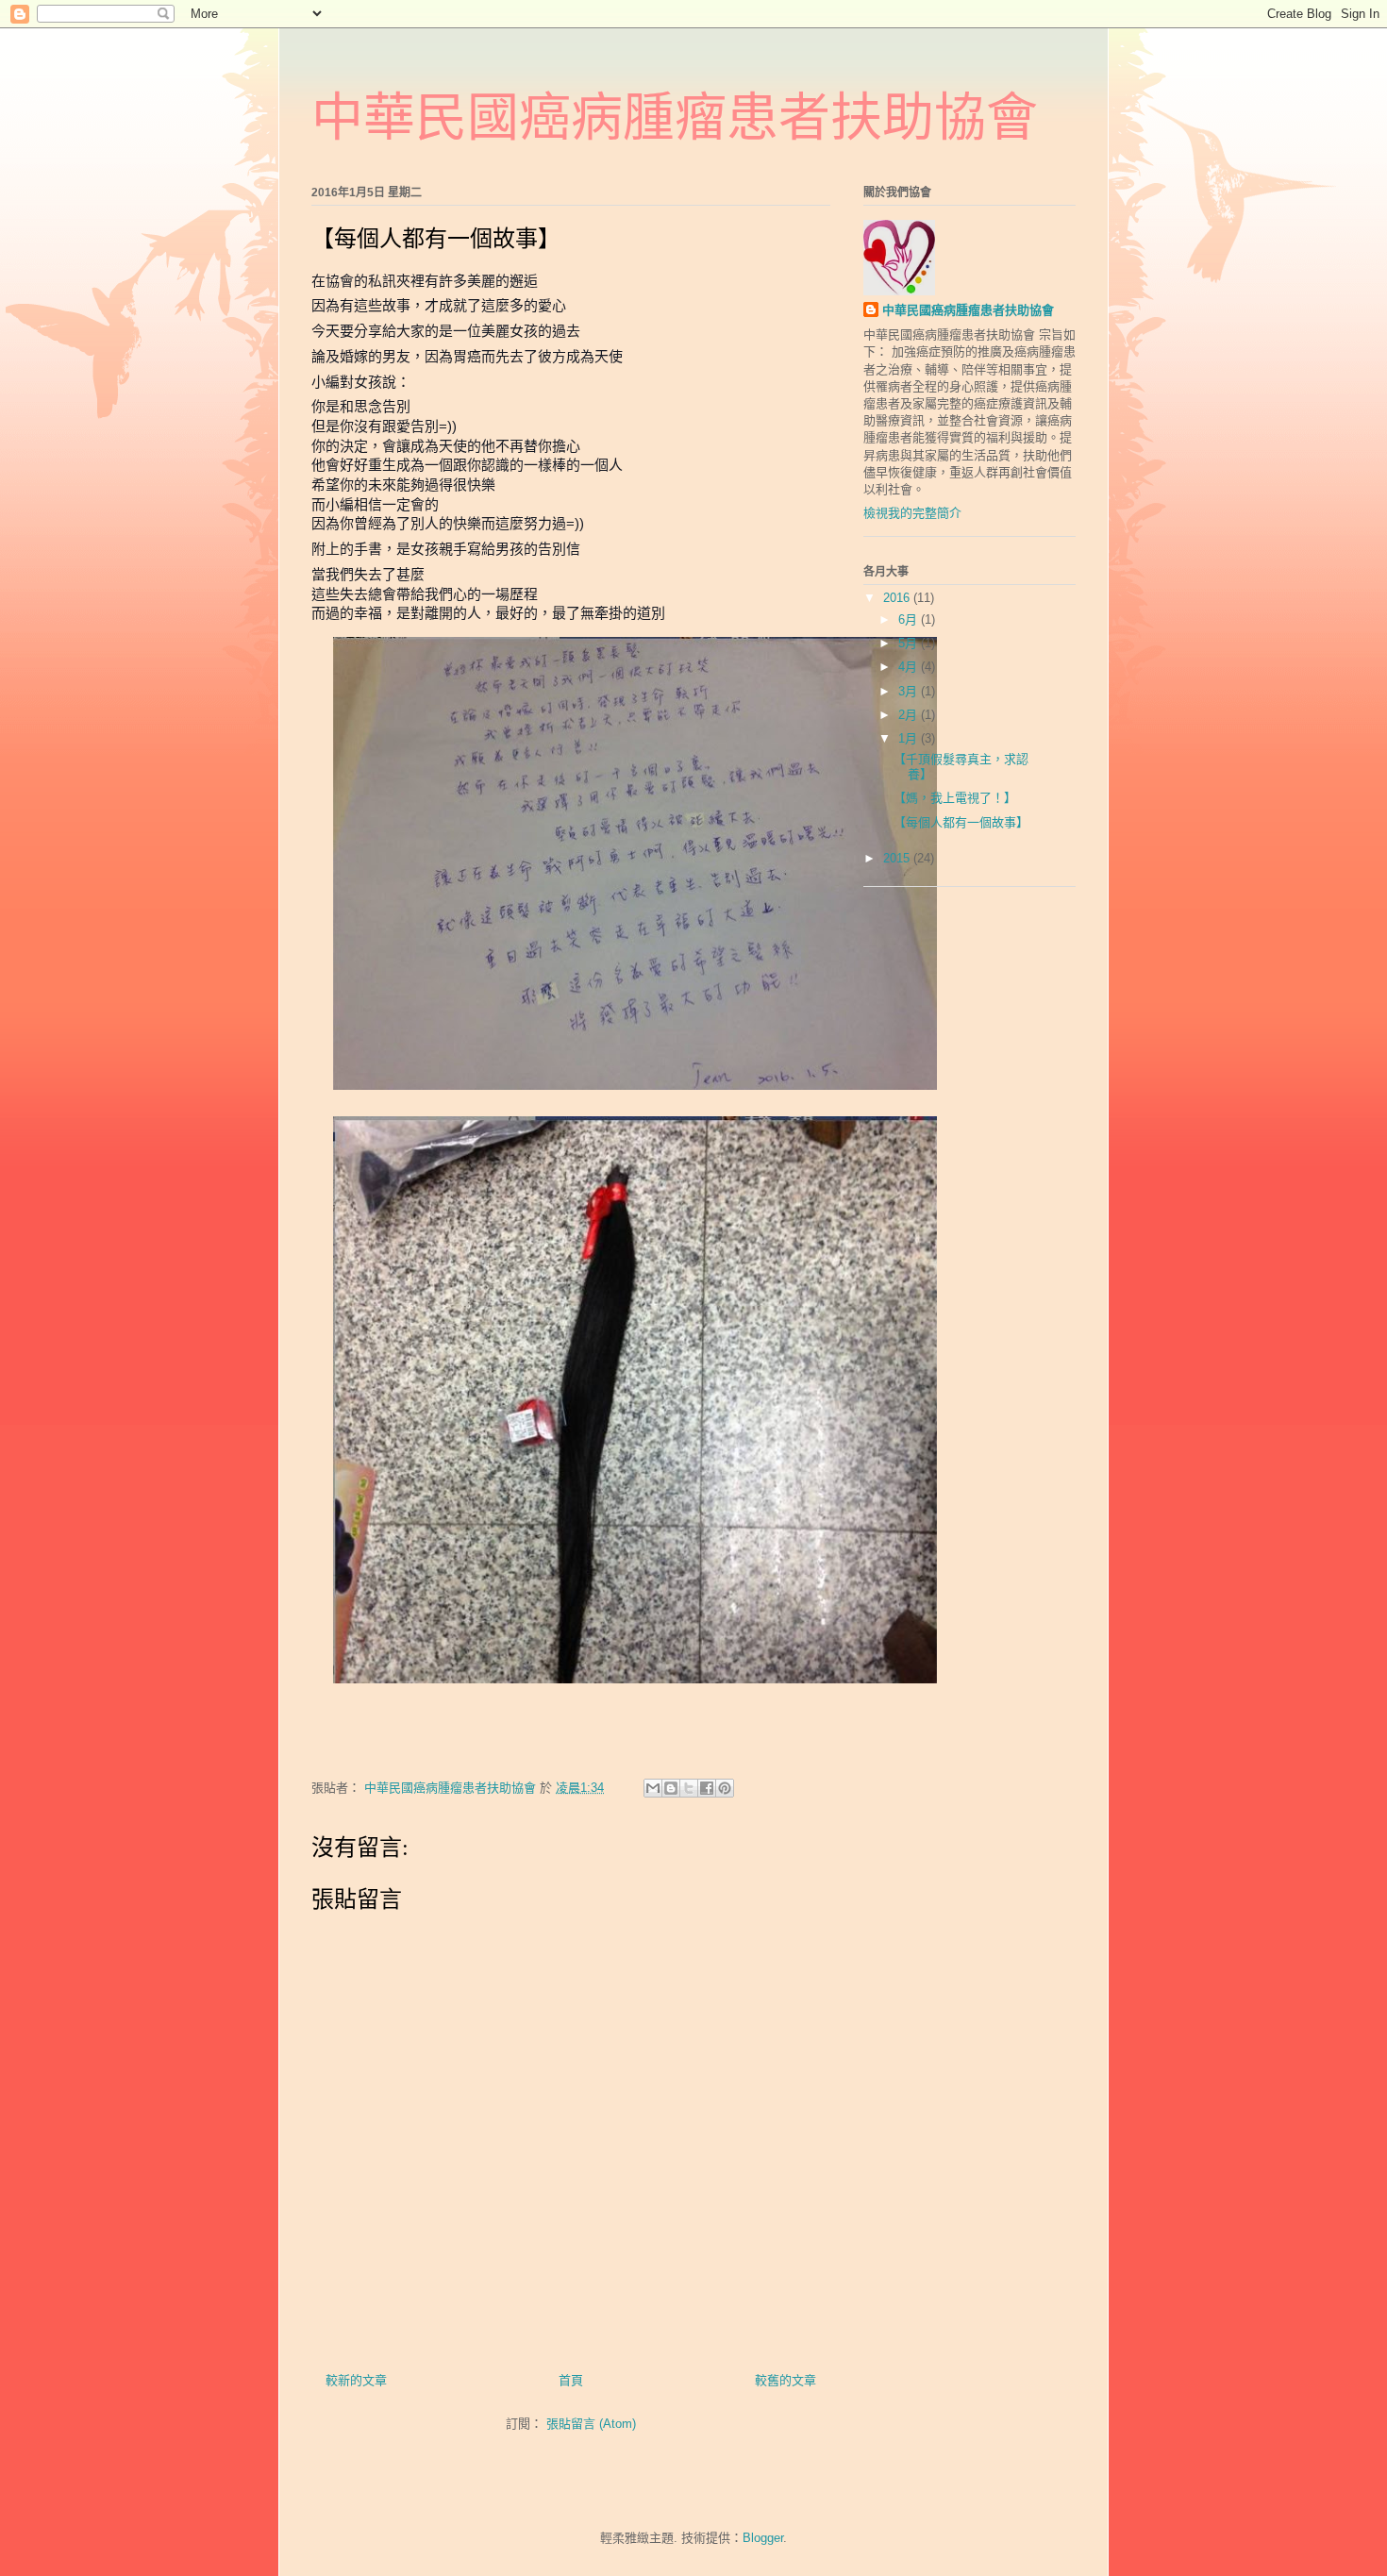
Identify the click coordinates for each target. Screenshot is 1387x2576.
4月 (910, 667)
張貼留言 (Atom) (591, 2424)
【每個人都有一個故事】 (961, 822)
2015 (898, 858)
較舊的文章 (785, 2380)
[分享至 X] (689, 1788)
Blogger (763, 2538)
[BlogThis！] (671, 1788)
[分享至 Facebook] (707, 1788)
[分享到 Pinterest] (725, 1788)
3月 (910, 691)
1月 (910, 738)
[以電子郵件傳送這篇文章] (653, 1788)
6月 (910, 619)
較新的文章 (356, 2380)
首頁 (571, 2380)
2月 (910, 715)
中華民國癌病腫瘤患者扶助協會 (675, 117)
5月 (910, 643)
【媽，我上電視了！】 (955, 798)
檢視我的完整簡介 (912, 513)
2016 (898, 598)
